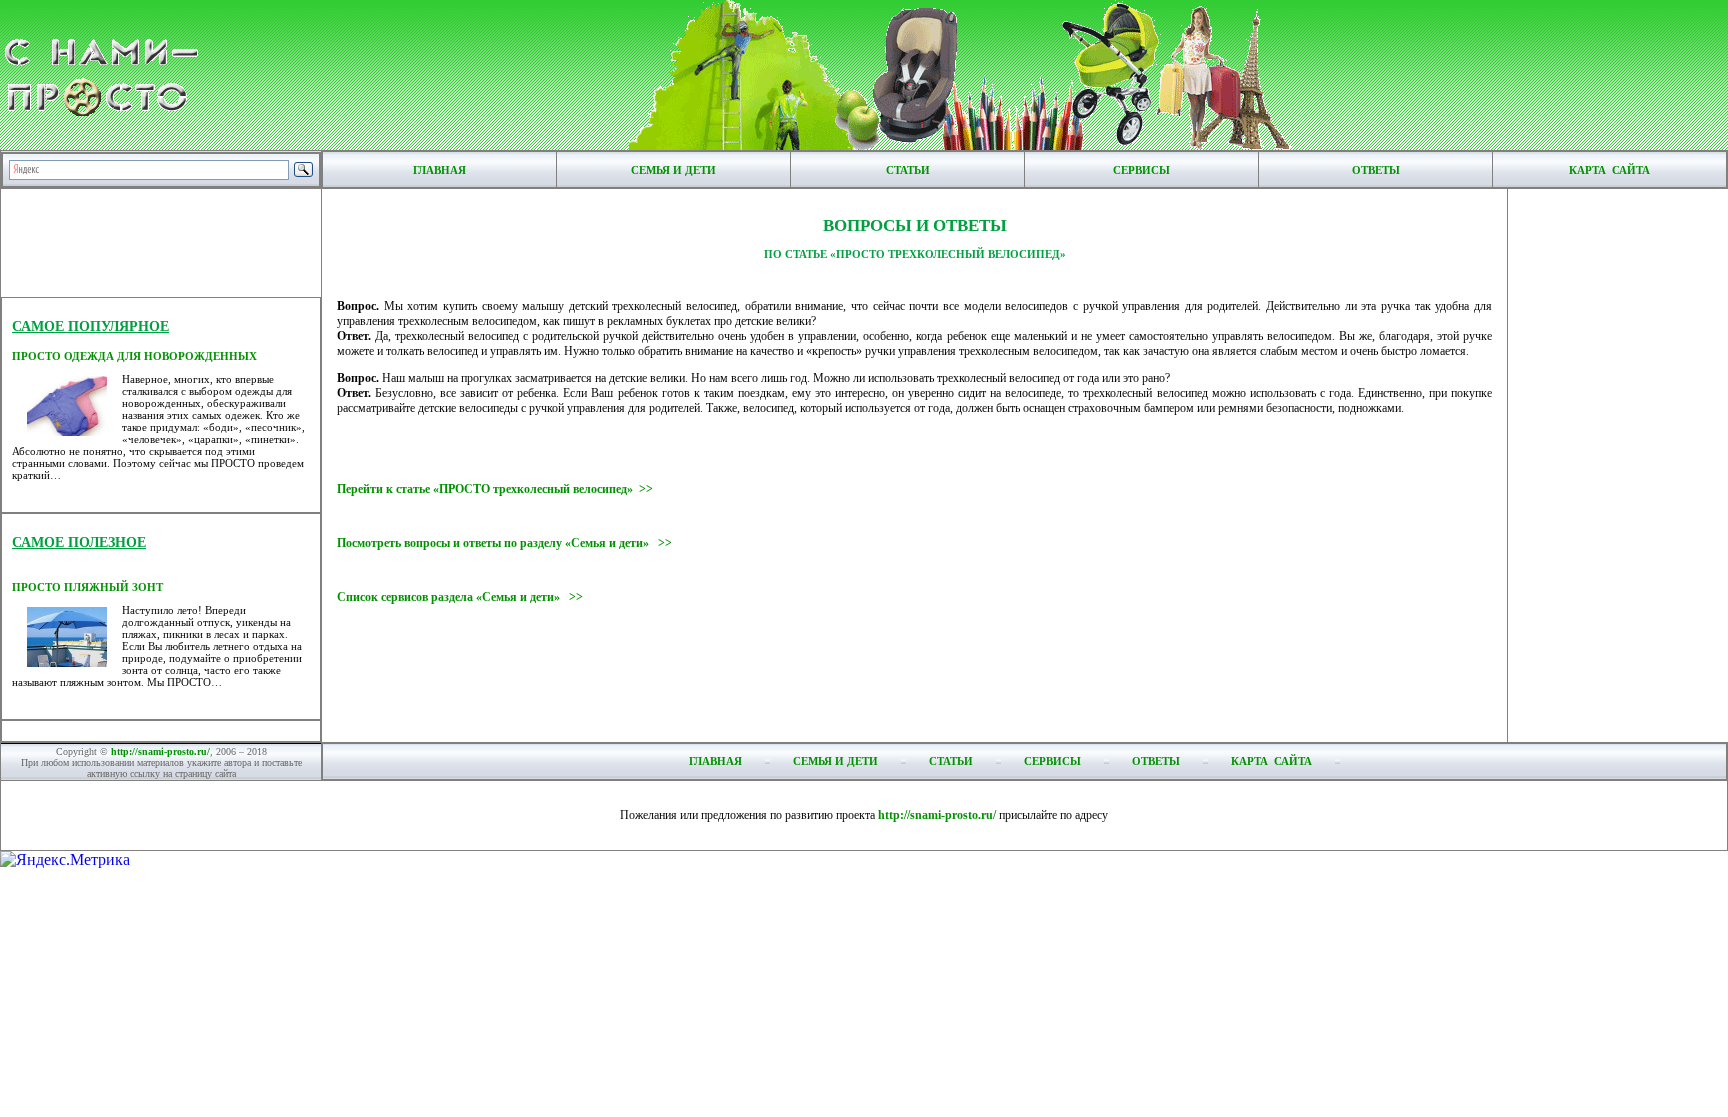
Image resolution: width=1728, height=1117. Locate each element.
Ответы (1376, 170)
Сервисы (1141, 170)
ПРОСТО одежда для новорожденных (134, 356)
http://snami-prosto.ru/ (160, 751)
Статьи (908, 170)
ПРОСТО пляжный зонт (87, 587)
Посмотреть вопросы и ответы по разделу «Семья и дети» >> (504, 543)
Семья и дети (673, 170)
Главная (439, 170)
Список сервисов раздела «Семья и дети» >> (460, 597)
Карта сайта (1609, 170)
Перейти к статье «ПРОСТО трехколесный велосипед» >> (495, 489)
